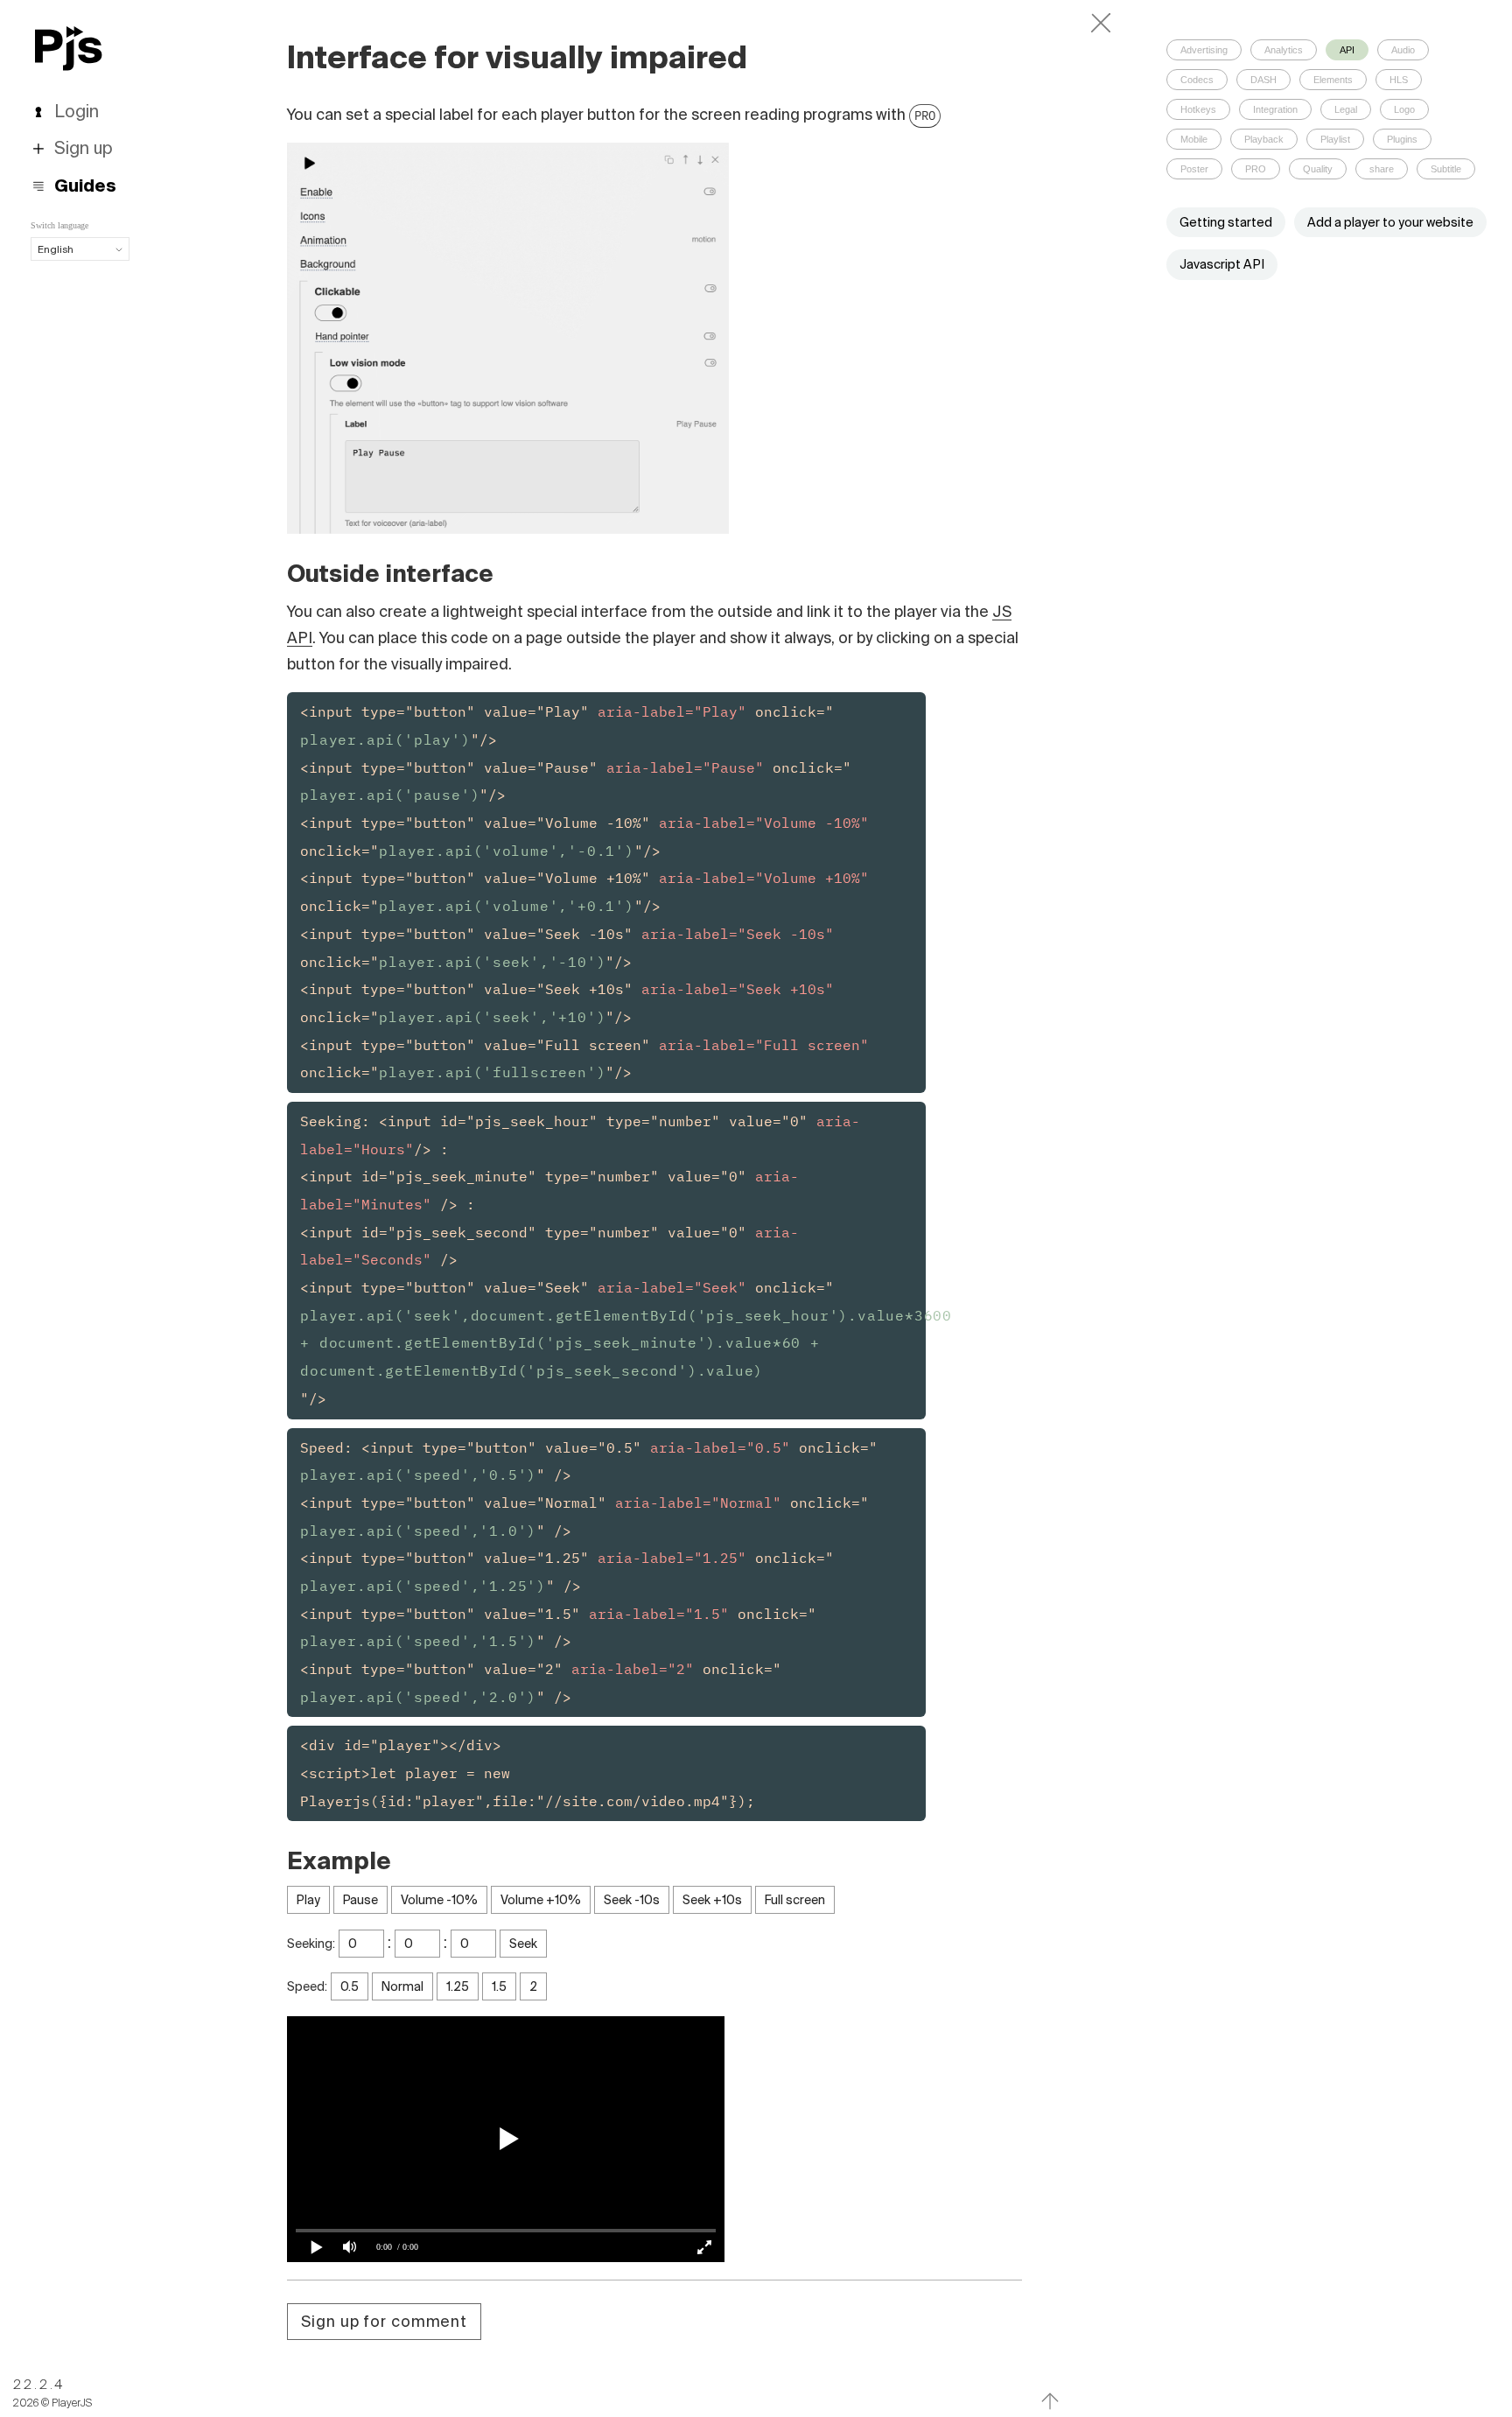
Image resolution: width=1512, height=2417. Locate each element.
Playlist (1335, 139)
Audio (1403, 50)
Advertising (1204, 50)
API (1347, 50)
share (1382, 169)
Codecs (1197, 80)
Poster (1194, 169)
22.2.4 (39, 2385)
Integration (1275, 109)
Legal (1346, 109)
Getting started (1226, 222)
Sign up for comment (384, 2321)
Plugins (1402, 139)
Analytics (1284, 50)
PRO (925, 116)
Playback (1264, 139)
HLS (1399, 80)
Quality (1318, 169)
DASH (1263, 80)
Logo (1404, 109)
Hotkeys (1198, 109)
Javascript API (1222, 264)
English (56, 249)
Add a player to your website (1390, 222)
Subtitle (1446, 169)
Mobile (1194, 139)
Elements (1333, 80)
